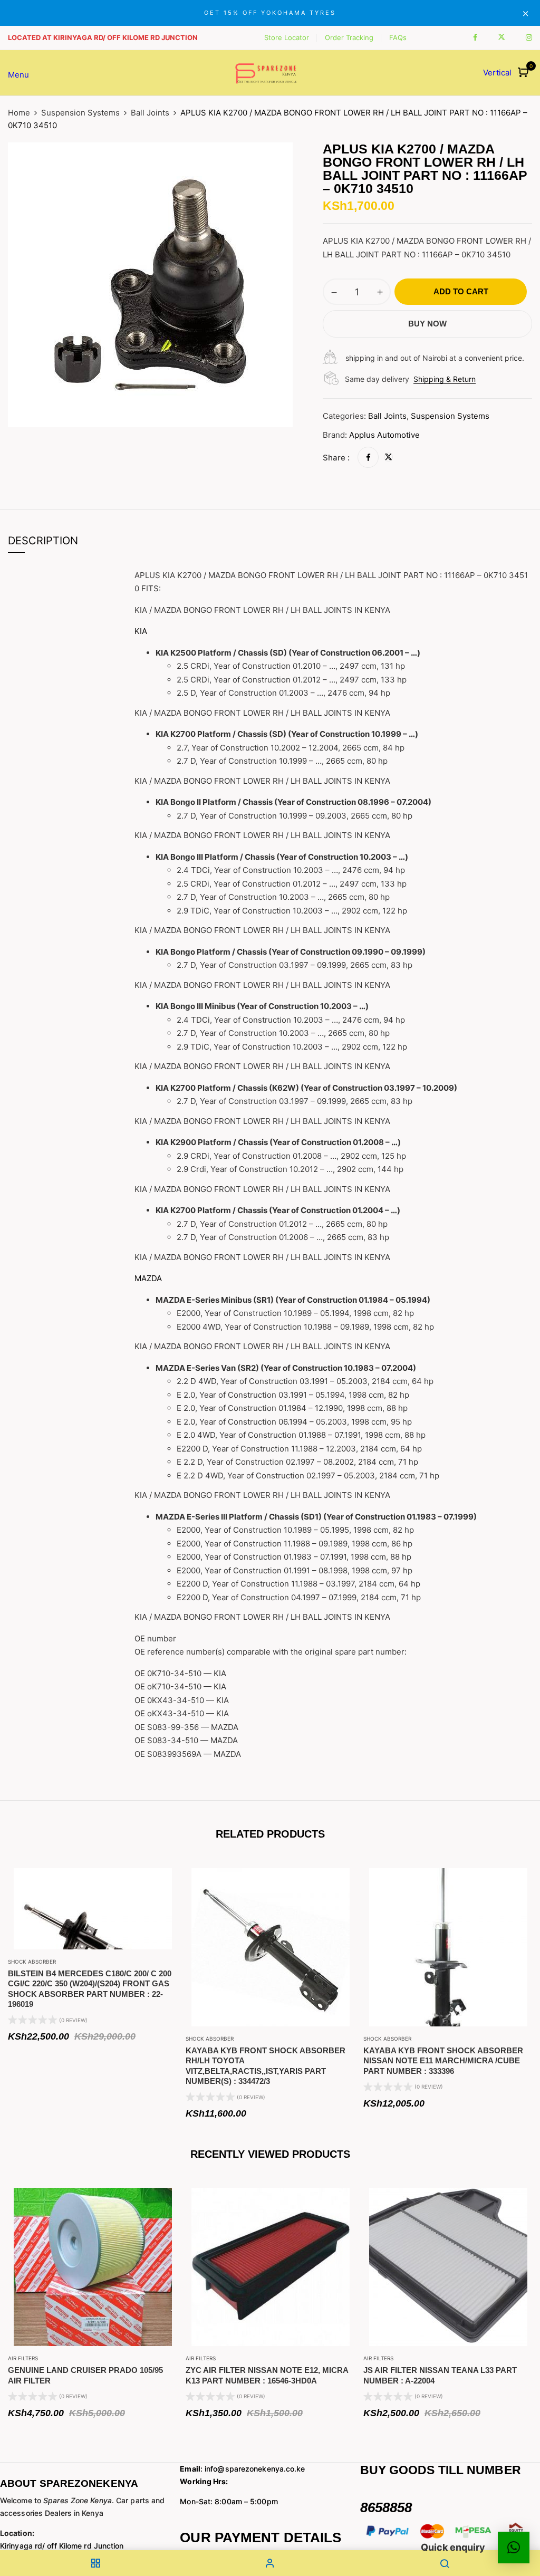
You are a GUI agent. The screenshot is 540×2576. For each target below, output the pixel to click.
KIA (141, 631)
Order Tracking (349, 37)
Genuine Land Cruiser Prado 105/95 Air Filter (85, 2375)
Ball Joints (150, 113)
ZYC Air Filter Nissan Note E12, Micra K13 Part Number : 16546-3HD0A (267, 2375)
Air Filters (23, 2358)
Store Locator (287, 37)
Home (19, 113)
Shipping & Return (445, 379)
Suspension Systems (80, 113)
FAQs (398, 37)
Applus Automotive (384, 435)
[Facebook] (368, 458)
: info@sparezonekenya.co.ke (242, 2469)
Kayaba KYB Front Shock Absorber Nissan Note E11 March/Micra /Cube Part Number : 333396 (443, 2061)
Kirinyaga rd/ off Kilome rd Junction (62, 2546)
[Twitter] (388, 458)
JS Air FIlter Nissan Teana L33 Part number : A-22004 (440, 2375)
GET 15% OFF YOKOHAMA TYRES (270, 13)
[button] (524, 73)
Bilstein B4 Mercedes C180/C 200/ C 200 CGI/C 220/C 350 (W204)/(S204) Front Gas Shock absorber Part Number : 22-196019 (90, 1989)
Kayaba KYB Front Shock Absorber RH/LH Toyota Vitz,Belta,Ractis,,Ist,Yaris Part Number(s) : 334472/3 (266, 2066)
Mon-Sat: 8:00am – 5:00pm (229, 2501)
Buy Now (427, 324)
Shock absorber (32, 1962)
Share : (336, 458)
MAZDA (148, 1278)
